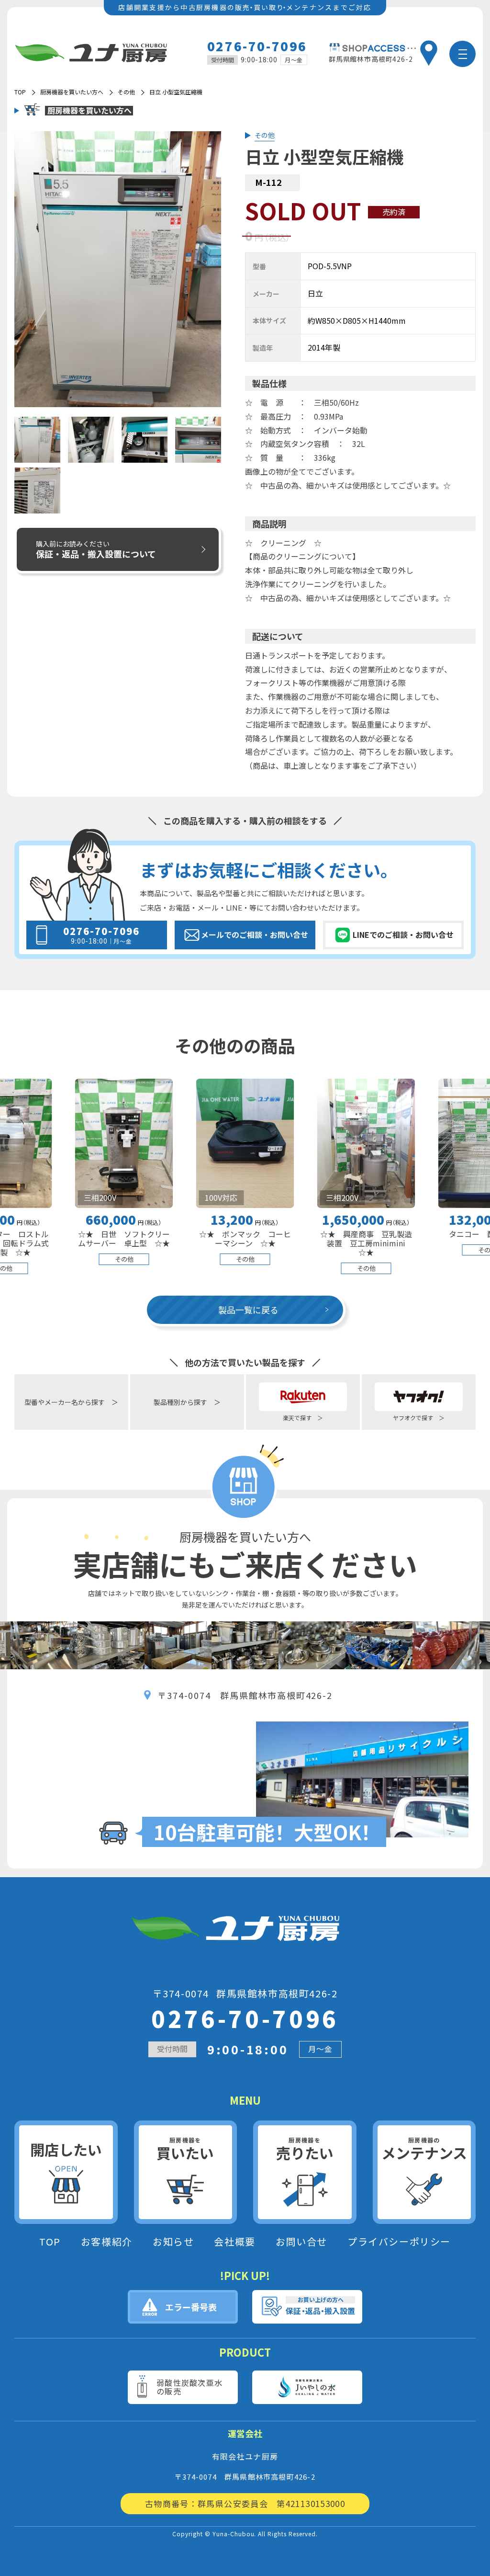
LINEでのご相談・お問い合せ (403, 935)
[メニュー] (462, 54)
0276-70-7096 (257, 46)
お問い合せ (301, 2242)
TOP (50, 2242)
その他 (126, 92)
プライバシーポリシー (399, 2242)
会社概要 (234, 2242)
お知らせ (173, 2242)
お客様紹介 (107, 2242)
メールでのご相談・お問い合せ (255, 935)
